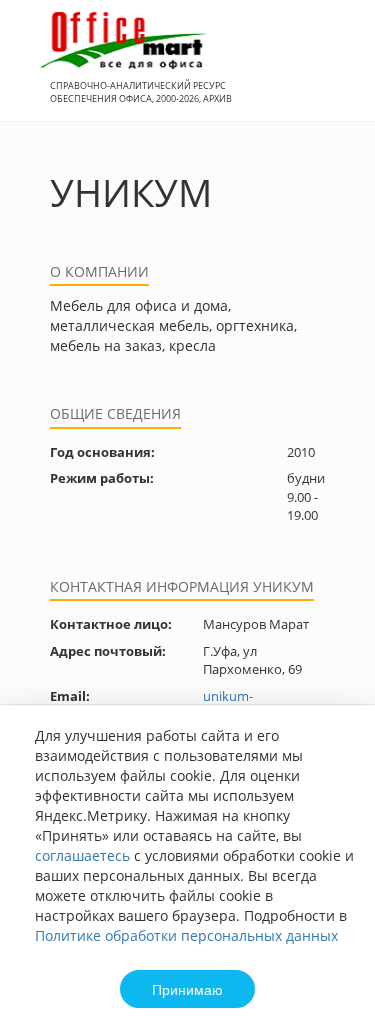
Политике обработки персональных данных (186, 935)
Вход (329, 71)
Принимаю (187, 989)
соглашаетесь (82, 855)
